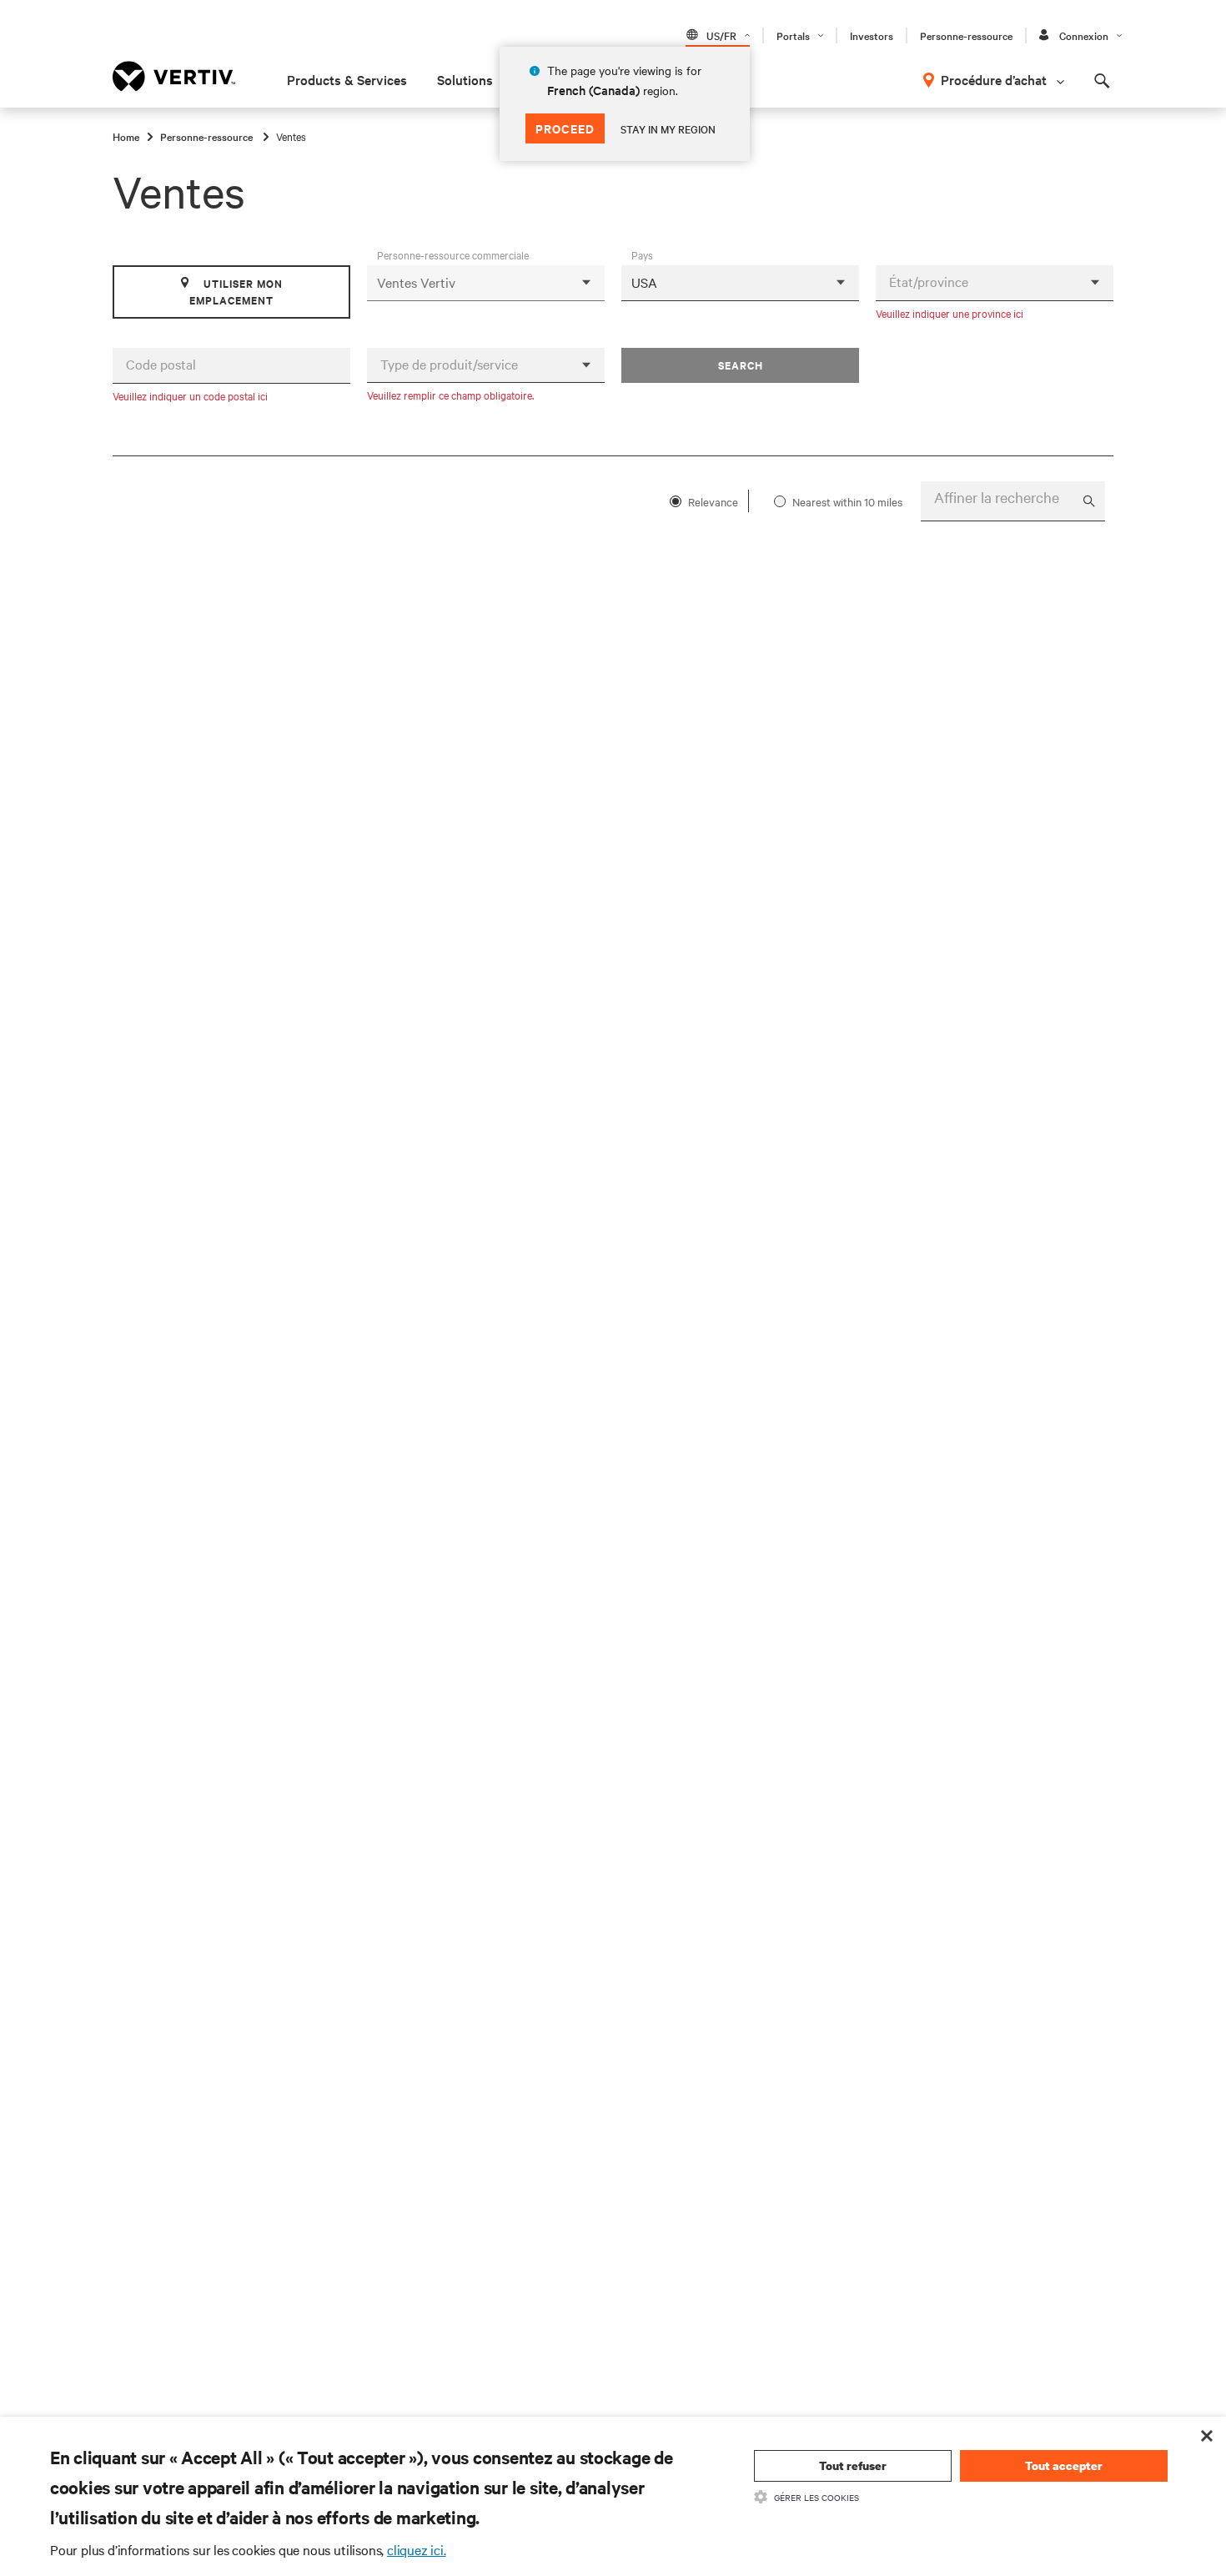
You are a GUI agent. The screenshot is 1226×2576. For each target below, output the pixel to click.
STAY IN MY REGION (668, 128)
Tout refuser (853, 2465)
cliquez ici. (417, 2549)
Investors (872, 35)
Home (126, 136)
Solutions (465, 79)
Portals (793, 35)
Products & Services (347, 79)
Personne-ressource (966, 35)
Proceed (565, 128)
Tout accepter (1064, 2465)
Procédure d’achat (994, 79)
